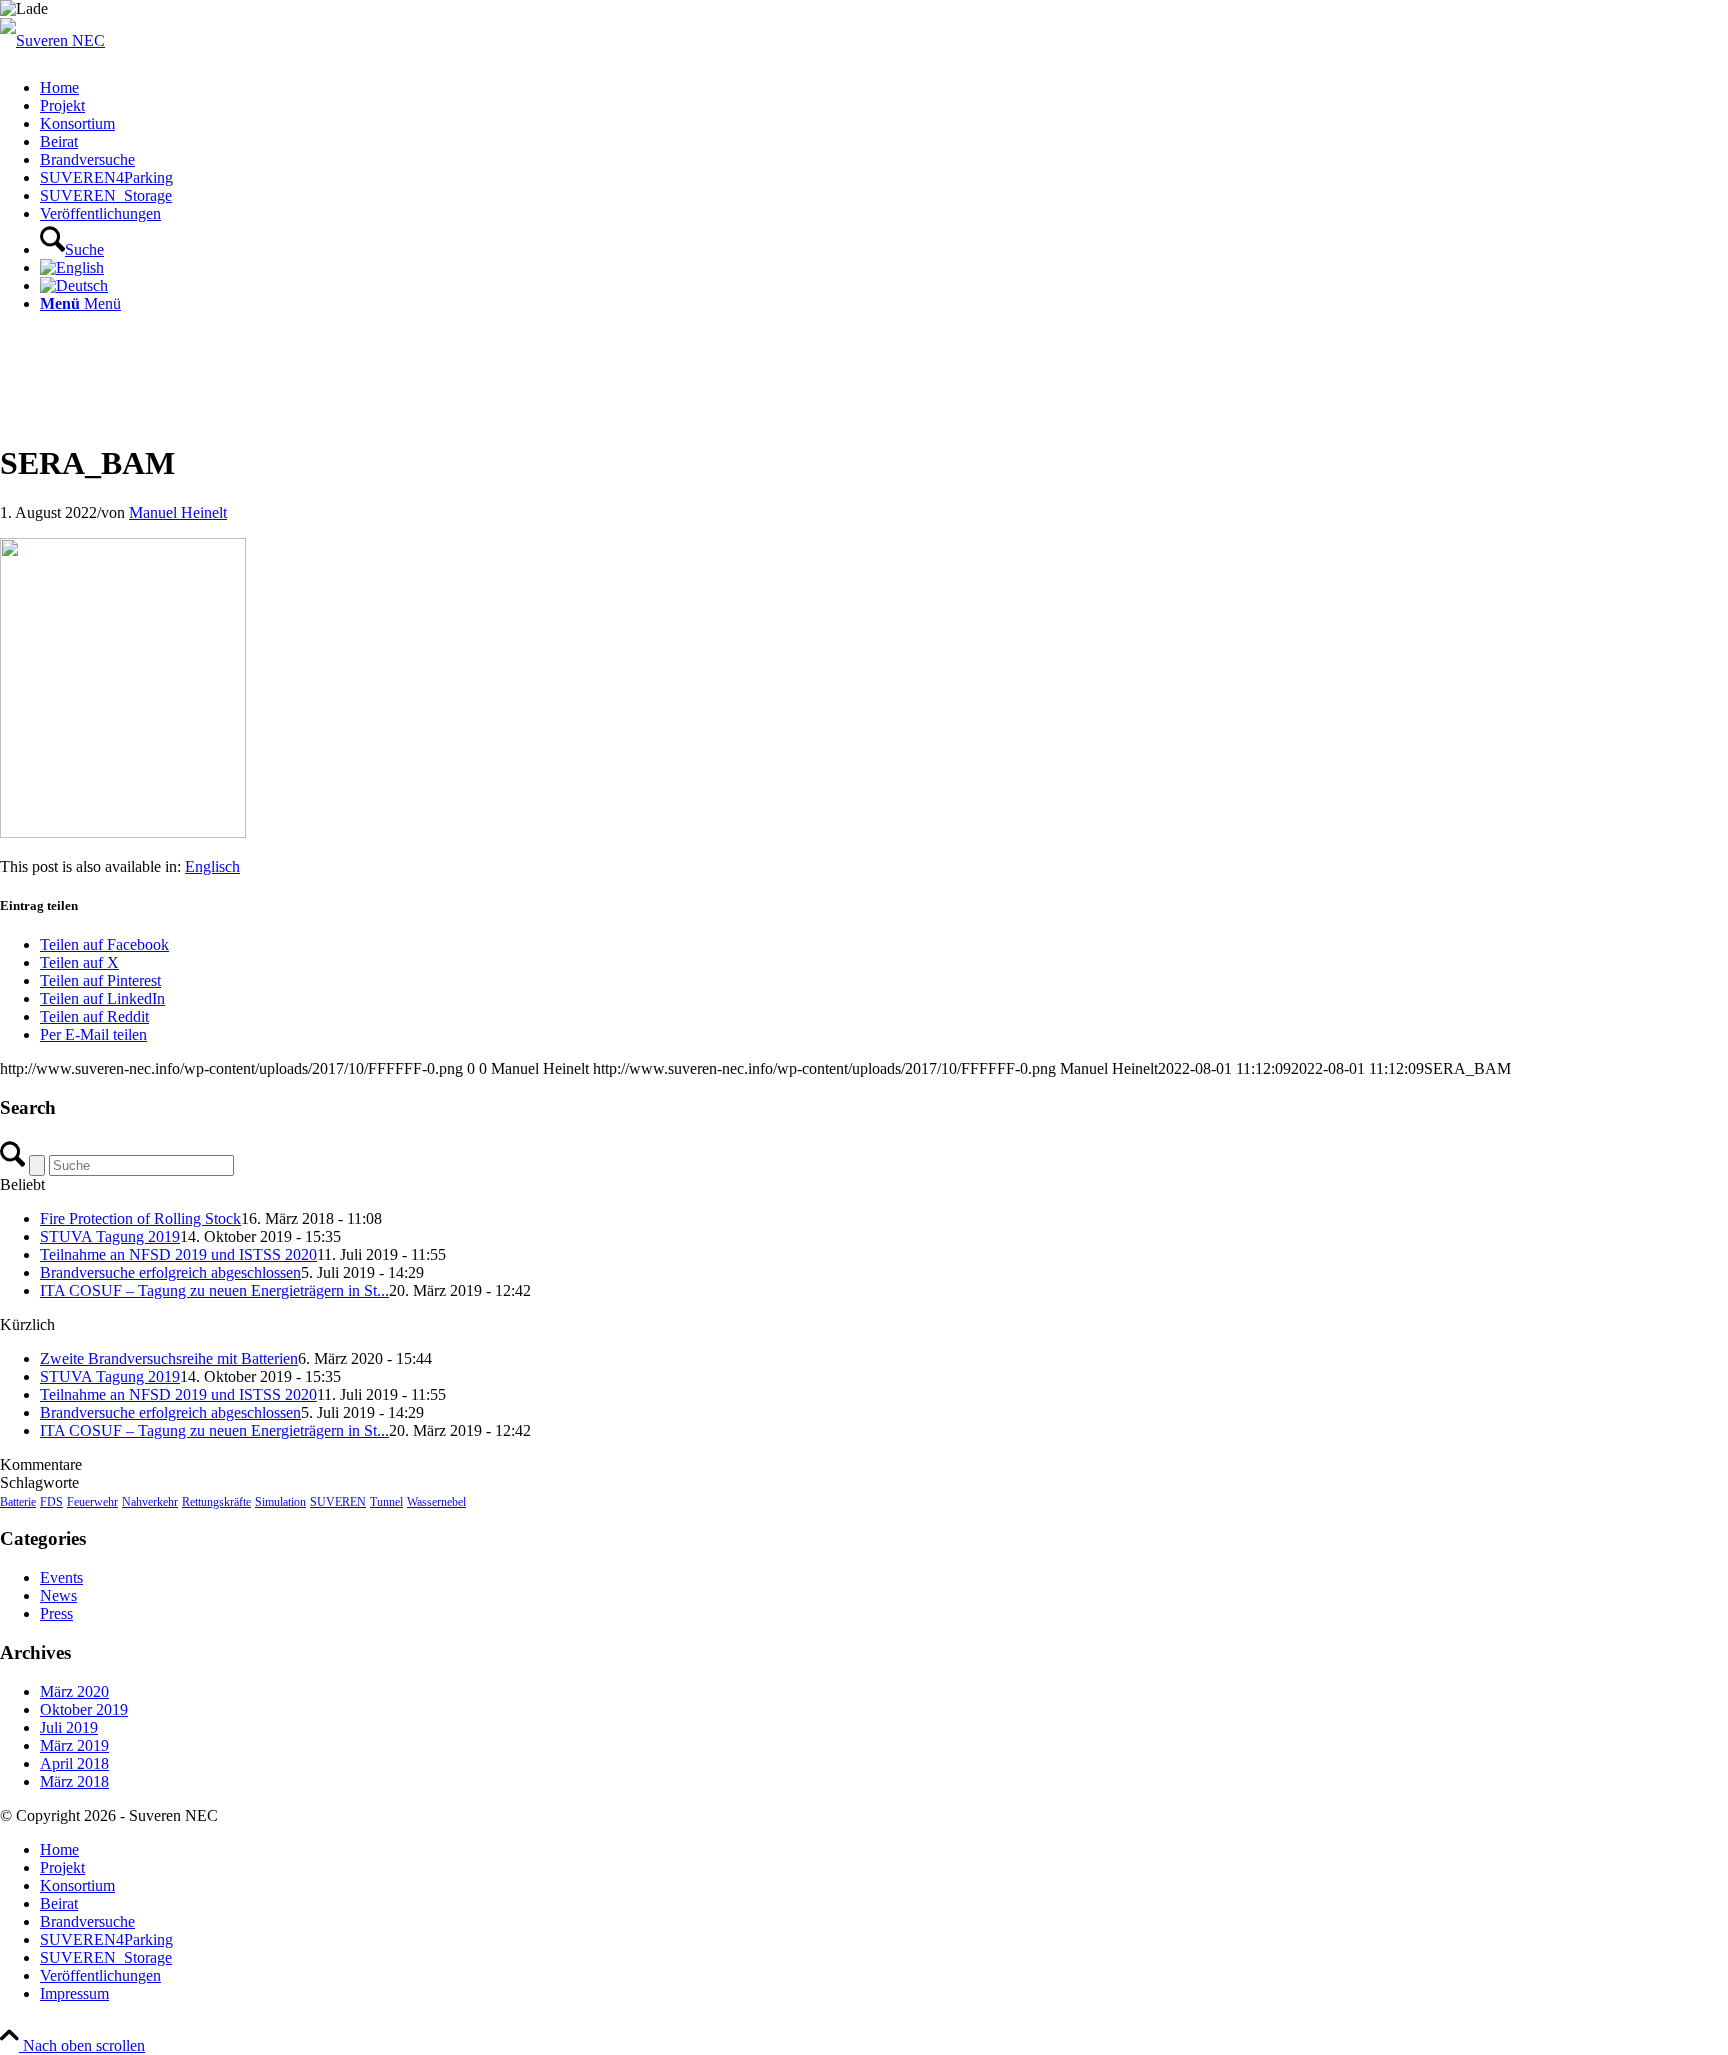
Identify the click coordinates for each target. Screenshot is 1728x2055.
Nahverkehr (150, 1502)
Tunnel (386, 1502)
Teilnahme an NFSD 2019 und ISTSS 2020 (178, 1254)
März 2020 (74, 1691)
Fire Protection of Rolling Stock (140, 1218)
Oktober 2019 (84, 1709)
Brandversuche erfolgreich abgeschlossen (170, 1272)
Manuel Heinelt (178, 512)
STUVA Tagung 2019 (110, 1236)
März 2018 (74, 1781)
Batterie (18, 1502)
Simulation (280, 1502)
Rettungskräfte (216, 1502)
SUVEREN (338, 1502)
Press (56, 1613)
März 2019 (74, 1745)
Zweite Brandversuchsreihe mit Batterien (169, 1358)
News (58, 1595)
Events (61, 1577)
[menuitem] (884, 88)
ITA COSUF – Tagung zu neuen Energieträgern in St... (214, 1290)
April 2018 (74, 1763)
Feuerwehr (92, 1502)
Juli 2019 (69, 1727)
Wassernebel (436, 1502)
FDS (51, 1502)
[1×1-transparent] (52, 40)
